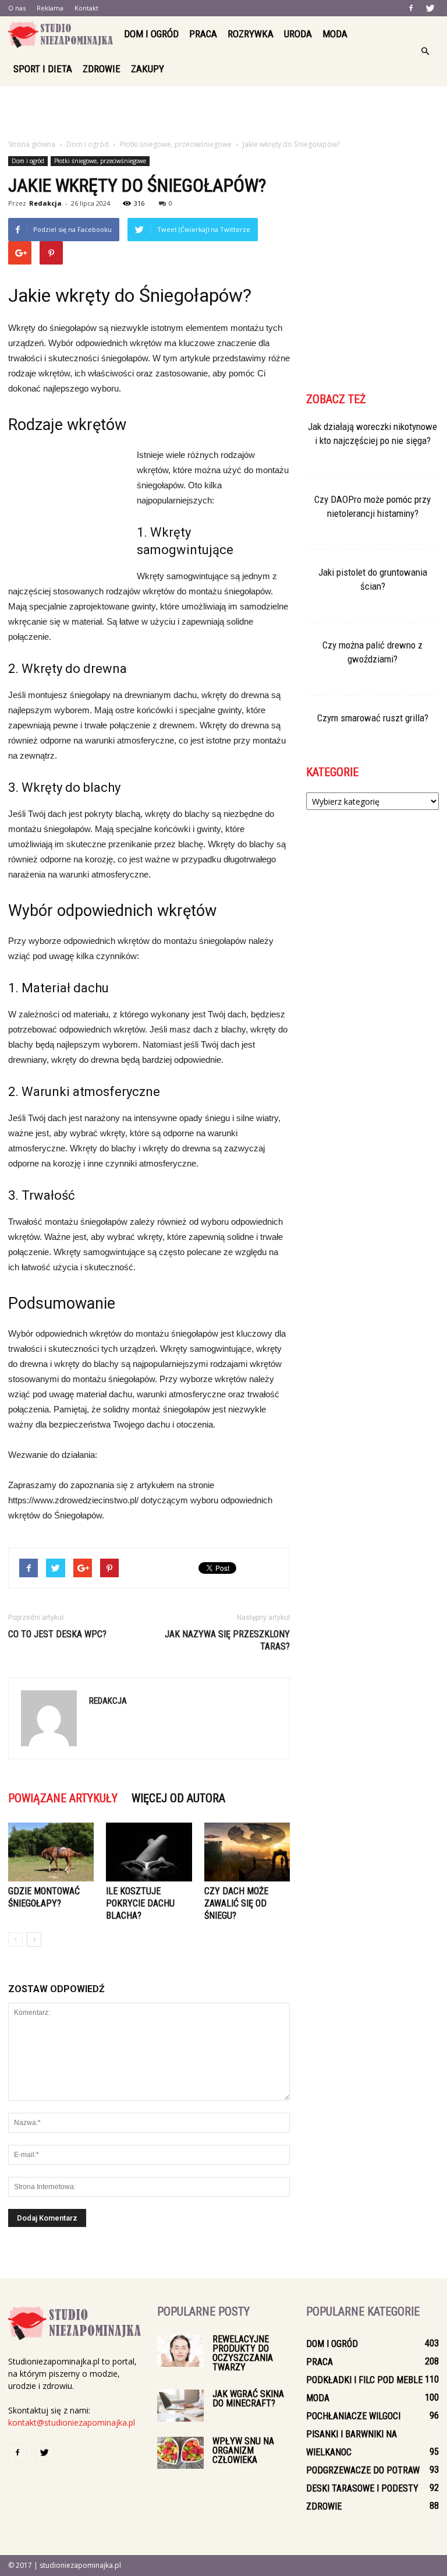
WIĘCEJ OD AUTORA (178, 1798)
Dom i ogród (151, 34)
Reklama (50, 8)
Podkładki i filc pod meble (364, 2380)
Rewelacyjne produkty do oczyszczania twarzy (243, 2353)
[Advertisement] (223, 112)
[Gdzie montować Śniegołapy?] (51, 1852)
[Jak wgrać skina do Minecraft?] (180, 2406)
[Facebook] (411, 8)
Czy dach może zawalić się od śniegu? (236, 1903)
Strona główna (32, 144)
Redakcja (45, 203)
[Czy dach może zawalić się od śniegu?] (247, 1852)
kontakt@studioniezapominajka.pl (72, 2422)
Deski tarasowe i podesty (362, 2488)
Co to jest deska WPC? (57, 1634)
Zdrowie (102, 69)
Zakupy (148, 69)
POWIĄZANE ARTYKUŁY (63, 1798)
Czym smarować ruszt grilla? (373, 718)
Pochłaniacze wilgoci (353, 2416)
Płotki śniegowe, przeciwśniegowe (100, 161)
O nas (17, 8)
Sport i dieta (43, 69)
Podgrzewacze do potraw (363, 2470)
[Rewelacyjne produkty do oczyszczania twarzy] (180, 2351)
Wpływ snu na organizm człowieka (243, 2450)
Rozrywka (251, 34)
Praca (203, 34)
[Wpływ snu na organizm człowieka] (180, 2453)
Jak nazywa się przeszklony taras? (227, 1640)
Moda (335, 34)
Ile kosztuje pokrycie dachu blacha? (140, 1903)
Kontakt (86, 8)
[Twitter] (430, 8)
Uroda (298, 34)
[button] (425, 51)
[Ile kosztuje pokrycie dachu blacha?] (149, 1852)
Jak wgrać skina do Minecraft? (248, 2399)
